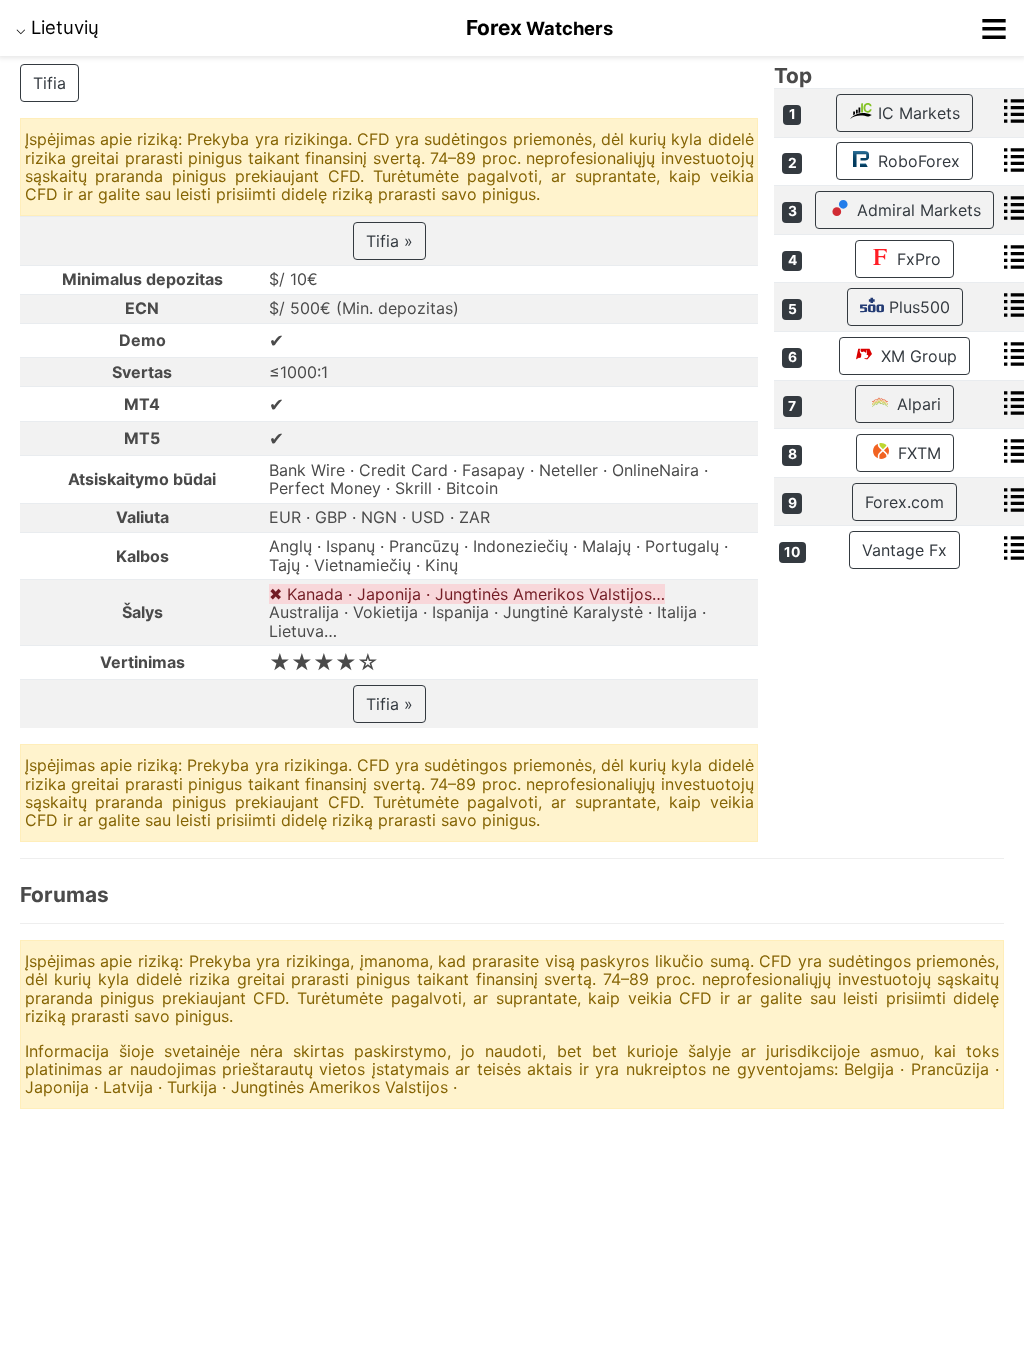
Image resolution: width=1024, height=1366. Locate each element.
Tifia (49, 83)
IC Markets (916, 113)
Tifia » (389, 241)
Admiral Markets (916, 210)
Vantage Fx (904, 550)
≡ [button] (994, 28)
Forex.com (904, 502)
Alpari (916, 404)
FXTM (917, 453)
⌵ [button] (57, 27)
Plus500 (917, 307)
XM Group (916, 356)
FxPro (916, 259)
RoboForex (916, 161)
